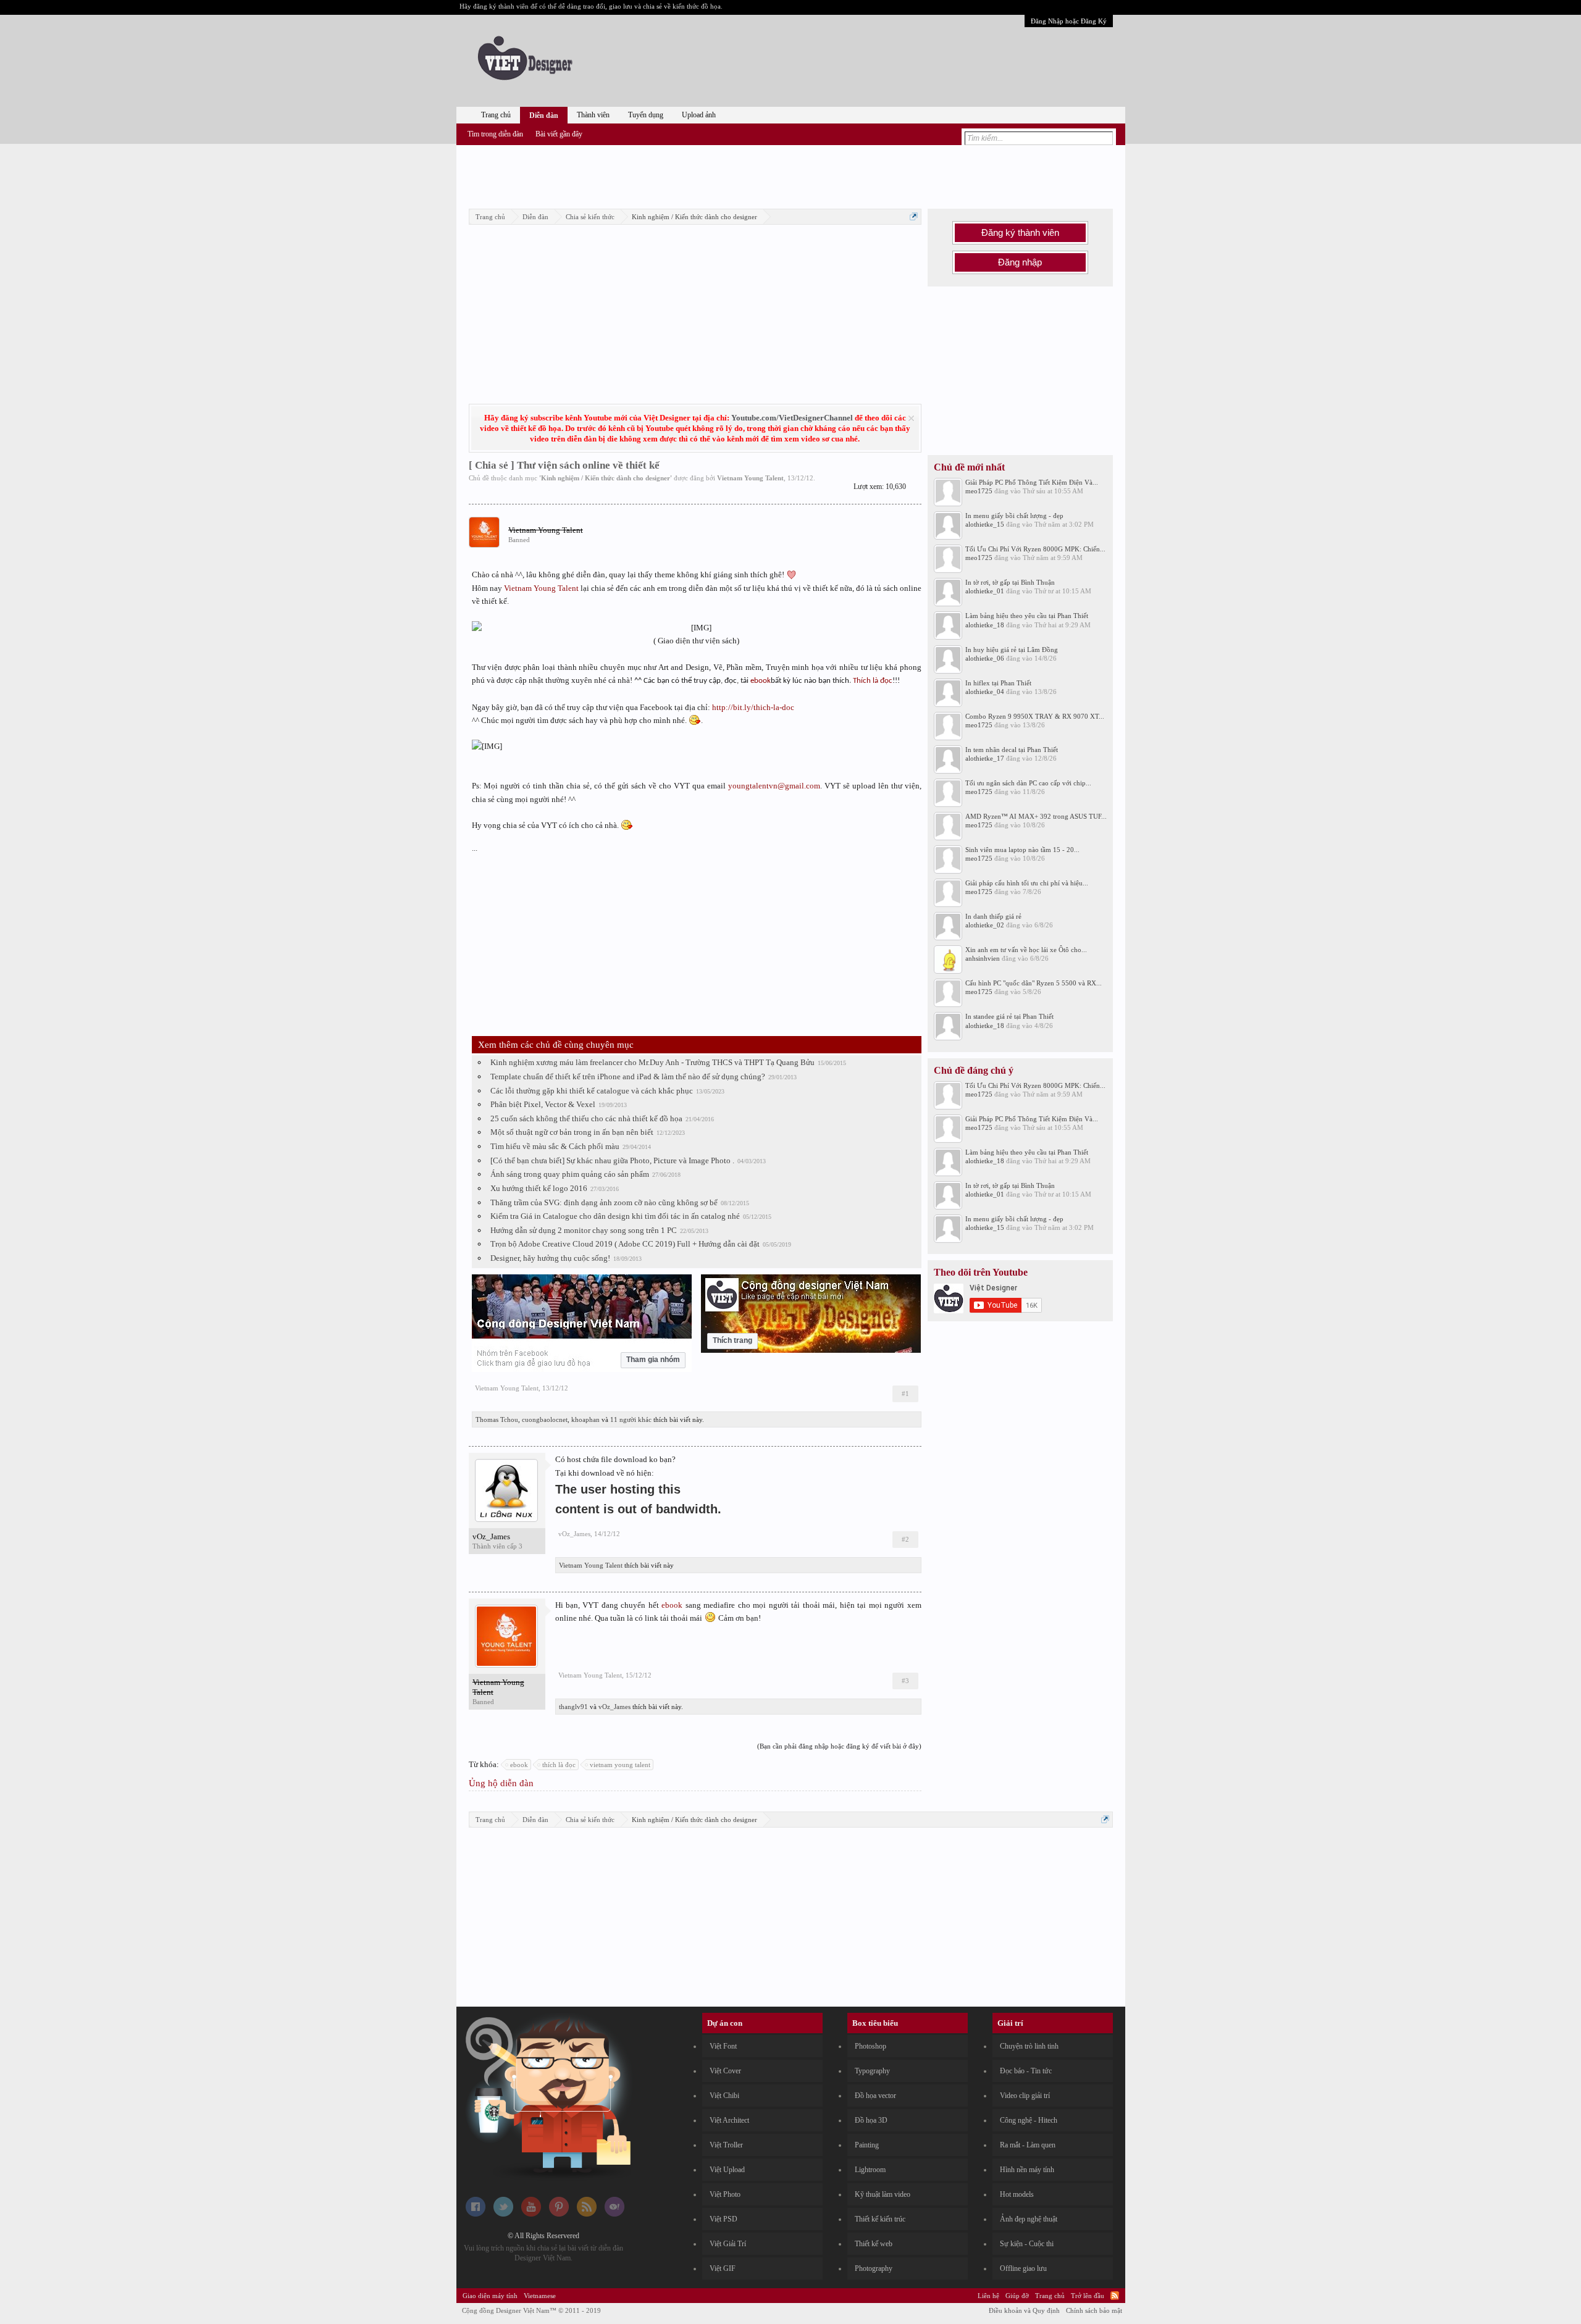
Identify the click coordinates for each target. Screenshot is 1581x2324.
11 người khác (631, 1419)
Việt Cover (725, 2071)
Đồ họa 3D (871, 2120)
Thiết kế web (874, 2244)
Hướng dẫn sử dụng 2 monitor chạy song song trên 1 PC (584, 1230)
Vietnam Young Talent (750, 478)
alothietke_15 (985, 524)
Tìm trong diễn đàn (495, 134)
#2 (905, 1539)
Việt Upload (727, 2170)
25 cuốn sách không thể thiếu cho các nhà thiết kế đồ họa (586, 1118)
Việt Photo (725, 2194)
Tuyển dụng (646, 115)
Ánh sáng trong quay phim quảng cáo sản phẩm (570, 1174)
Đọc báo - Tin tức (1026, 2071)
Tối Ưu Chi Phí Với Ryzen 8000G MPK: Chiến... (1035, 549)
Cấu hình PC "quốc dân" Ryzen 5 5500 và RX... (1034, 983)
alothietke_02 (985, 925)
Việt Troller (726, 2145)
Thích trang (732, 1340)
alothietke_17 (985, 758)
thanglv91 (573, 1707)
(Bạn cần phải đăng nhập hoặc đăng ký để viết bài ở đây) (839, 1746)
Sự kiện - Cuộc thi (1027, 2244)
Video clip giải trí (1025, 2096)
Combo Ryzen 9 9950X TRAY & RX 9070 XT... (1035, 716)
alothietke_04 (985, 692)
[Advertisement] (790, 175)
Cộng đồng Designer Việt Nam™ (531, 2310)
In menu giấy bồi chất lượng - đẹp (1014, 516)
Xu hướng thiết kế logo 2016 (539, 1188)
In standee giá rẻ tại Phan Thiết (1009, 1016)
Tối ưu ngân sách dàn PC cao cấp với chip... (1028, 783)
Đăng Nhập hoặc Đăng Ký (1069, 21)
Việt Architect (729, 2120)
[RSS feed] (587, 2214)
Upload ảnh (699, 115)
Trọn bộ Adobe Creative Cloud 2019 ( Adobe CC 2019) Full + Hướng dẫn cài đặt (625, 1244)
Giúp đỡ (1017, 2296)
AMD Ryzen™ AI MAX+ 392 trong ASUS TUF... (1036, 816)
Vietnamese (540, 2296)
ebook (761, 681)
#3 (905, 1681)
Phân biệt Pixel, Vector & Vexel (543, 1104)
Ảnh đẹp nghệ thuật (1029, 2219)
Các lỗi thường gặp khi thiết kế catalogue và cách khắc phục (592, 1091)
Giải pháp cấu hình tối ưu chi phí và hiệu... (1027, 883)
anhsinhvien (983, 958)
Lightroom (870, 2170)
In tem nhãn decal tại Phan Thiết (1012, 750)
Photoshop (870, 2046)
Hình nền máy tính (1027, 2170)
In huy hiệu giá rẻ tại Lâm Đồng (1012, 650)
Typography (872, 2071)
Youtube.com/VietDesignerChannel (792, 418)
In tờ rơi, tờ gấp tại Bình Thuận (1010, 582)
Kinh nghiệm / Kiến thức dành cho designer (606, 478)
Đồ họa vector (875, 2096)
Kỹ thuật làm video (883, 2194)
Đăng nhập (1020, 262)
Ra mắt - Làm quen (1028, 2145)
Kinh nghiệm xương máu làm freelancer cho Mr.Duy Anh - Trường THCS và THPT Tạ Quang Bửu (652, 1062)
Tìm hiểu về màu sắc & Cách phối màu (555, 1146)
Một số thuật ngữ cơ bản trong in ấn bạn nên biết (572, 1132)
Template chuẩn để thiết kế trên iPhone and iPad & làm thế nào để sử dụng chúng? (628, 1076)
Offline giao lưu (1023, 2268)
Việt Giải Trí (728, 2244)
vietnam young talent (620, 1765)
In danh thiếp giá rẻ (993, 916)
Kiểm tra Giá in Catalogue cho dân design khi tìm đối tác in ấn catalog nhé (615, 1216)
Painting (867, 2145)
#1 (905, 1394)
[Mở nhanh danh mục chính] (914, 216)
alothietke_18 (985, 625)
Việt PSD (723, 2219)
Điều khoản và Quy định (1024, 2310)
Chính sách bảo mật (1094, 2310)
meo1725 (979, 491)
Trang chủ (496, 115)
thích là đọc (559, 1765)
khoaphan (585, 1419)
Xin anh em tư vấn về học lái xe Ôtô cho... (1026, 950)
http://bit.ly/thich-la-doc (753, 707)
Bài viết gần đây (559, 134)
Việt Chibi (724, 2096)
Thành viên (593, 115)
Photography (874, 2268)
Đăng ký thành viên (1020, 233)
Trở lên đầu (1088, 2296)
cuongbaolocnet (545, 1419)
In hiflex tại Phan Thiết (998, 683)
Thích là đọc (873, 681)
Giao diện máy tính (490, 2296)
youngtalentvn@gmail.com (774, 786)
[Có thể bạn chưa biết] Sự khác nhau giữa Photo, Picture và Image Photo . (612, 1160)
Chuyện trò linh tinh (1029, 2046)
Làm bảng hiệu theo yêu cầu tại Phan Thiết (1027, 616)
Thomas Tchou (497, 1419)
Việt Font (723, 2046)
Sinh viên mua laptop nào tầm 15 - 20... (1022, 850)
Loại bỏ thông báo (911, 418)
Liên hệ (988, 2296)
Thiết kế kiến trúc (880, 2219)
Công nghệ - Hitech (1029, 2120)
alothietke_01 (985, 591)
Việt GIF (723, 2268)
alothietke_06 (985, 658)
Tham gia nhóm (653, 1360)
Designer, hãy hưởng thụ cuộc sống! (550, 1258)
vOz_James (491, 1536)
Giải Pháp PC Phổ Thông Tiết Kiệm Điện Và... (1032, 482)
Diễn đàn (544, 115)
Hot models (1017, 2194)
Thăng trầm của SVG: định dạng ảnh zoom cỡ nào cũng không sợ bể (604, 1202)
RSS (1115, 2296)
